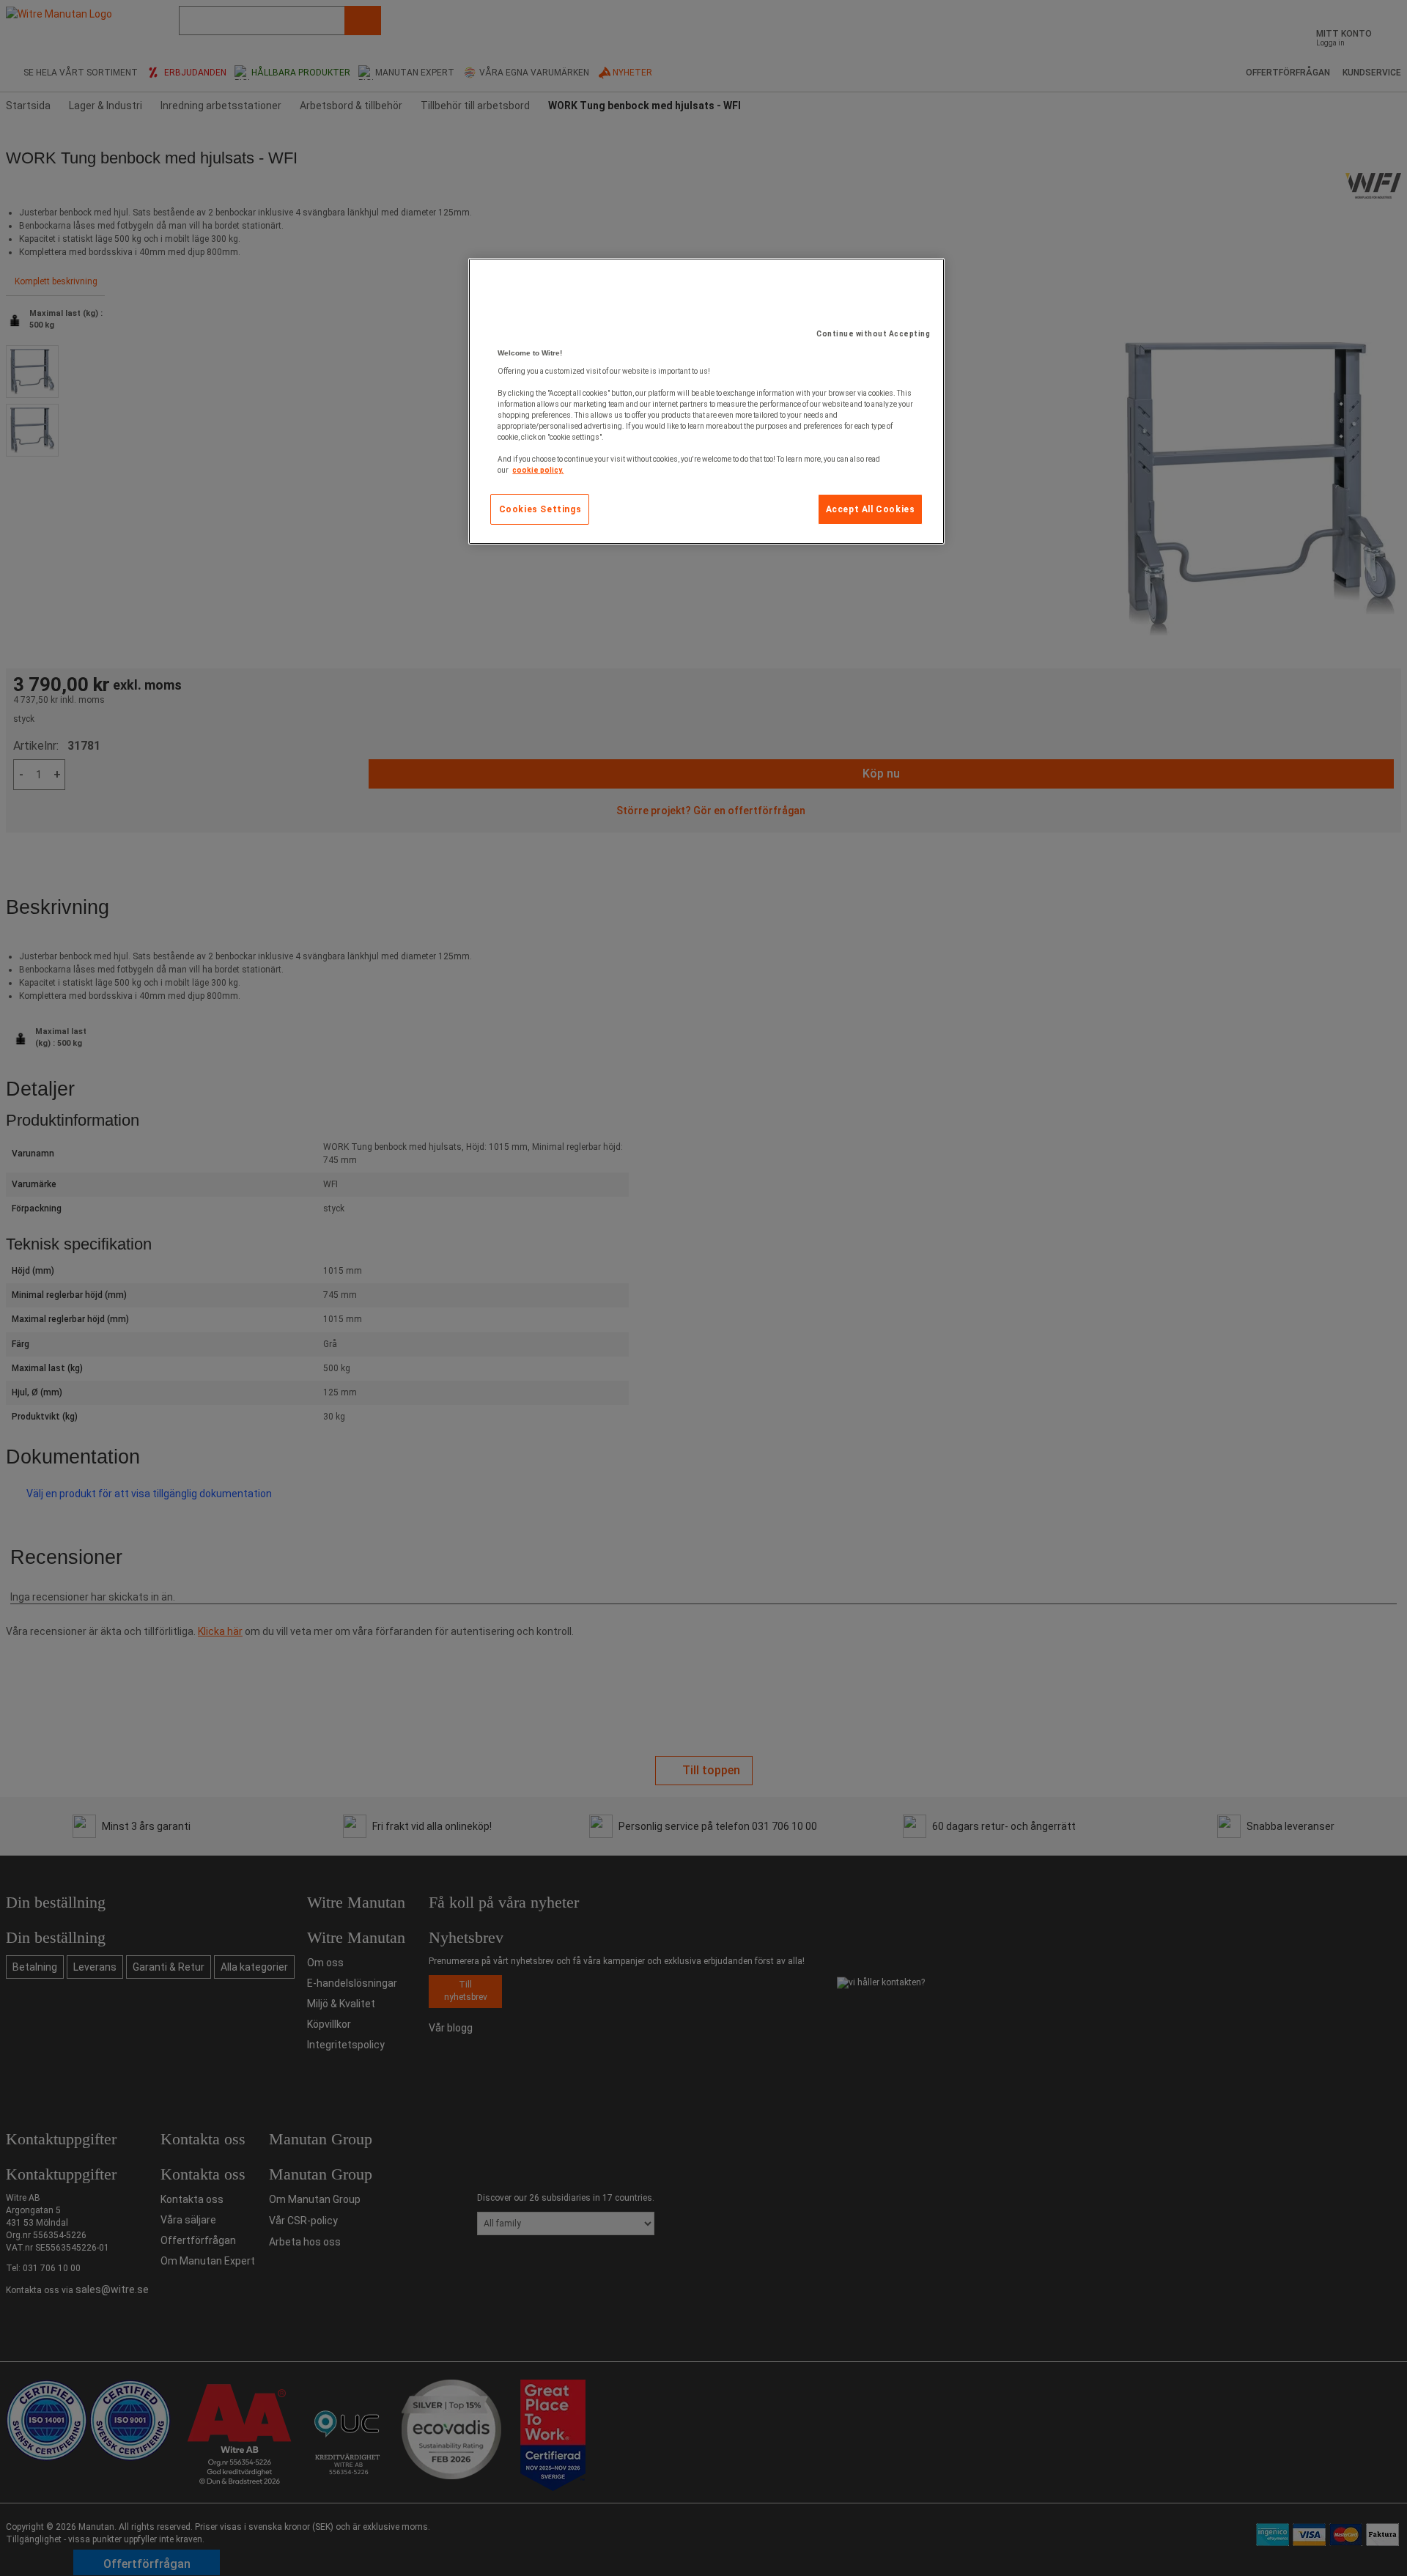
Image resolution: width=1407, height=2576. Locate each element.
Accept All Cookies (871, 509)
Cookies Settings (540, 509)
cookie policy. (538, 470)
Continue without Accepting (873, 334)
